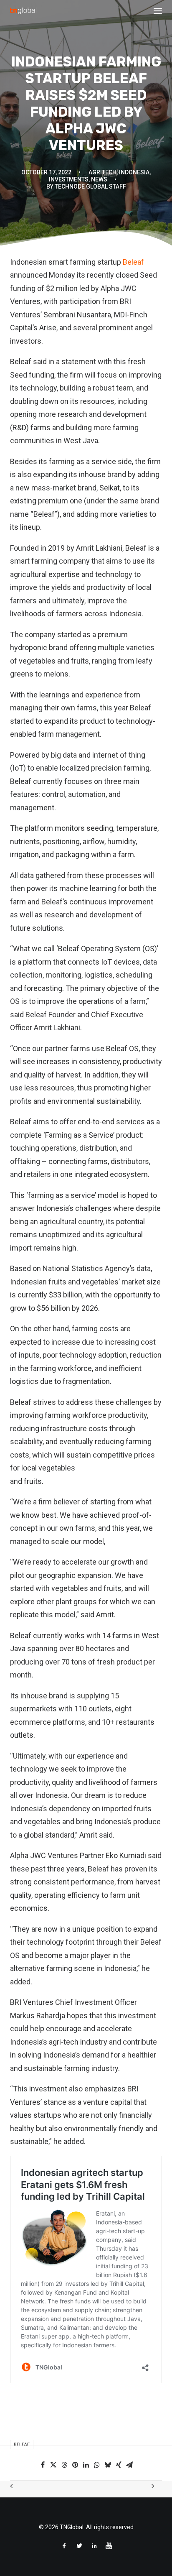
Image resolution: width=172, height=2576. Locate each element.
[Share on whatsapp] (97, 2465)
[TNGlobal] (23, 11)
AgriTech (102, 172)
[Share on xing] (119, 2465)
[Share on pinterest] (75, 2465)
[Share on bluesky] (108, 2465)
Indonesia (134, 172)
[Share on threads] (64, 2465)
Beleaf (133, 262)
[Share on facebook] (43, 2465)
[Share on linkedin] (86, 2465)
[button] (158, 11)
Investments (69, 179)
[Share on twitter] (53, 2465)
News (99, 179)
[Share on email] (129, 2465)
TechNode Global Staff (90, 186)
